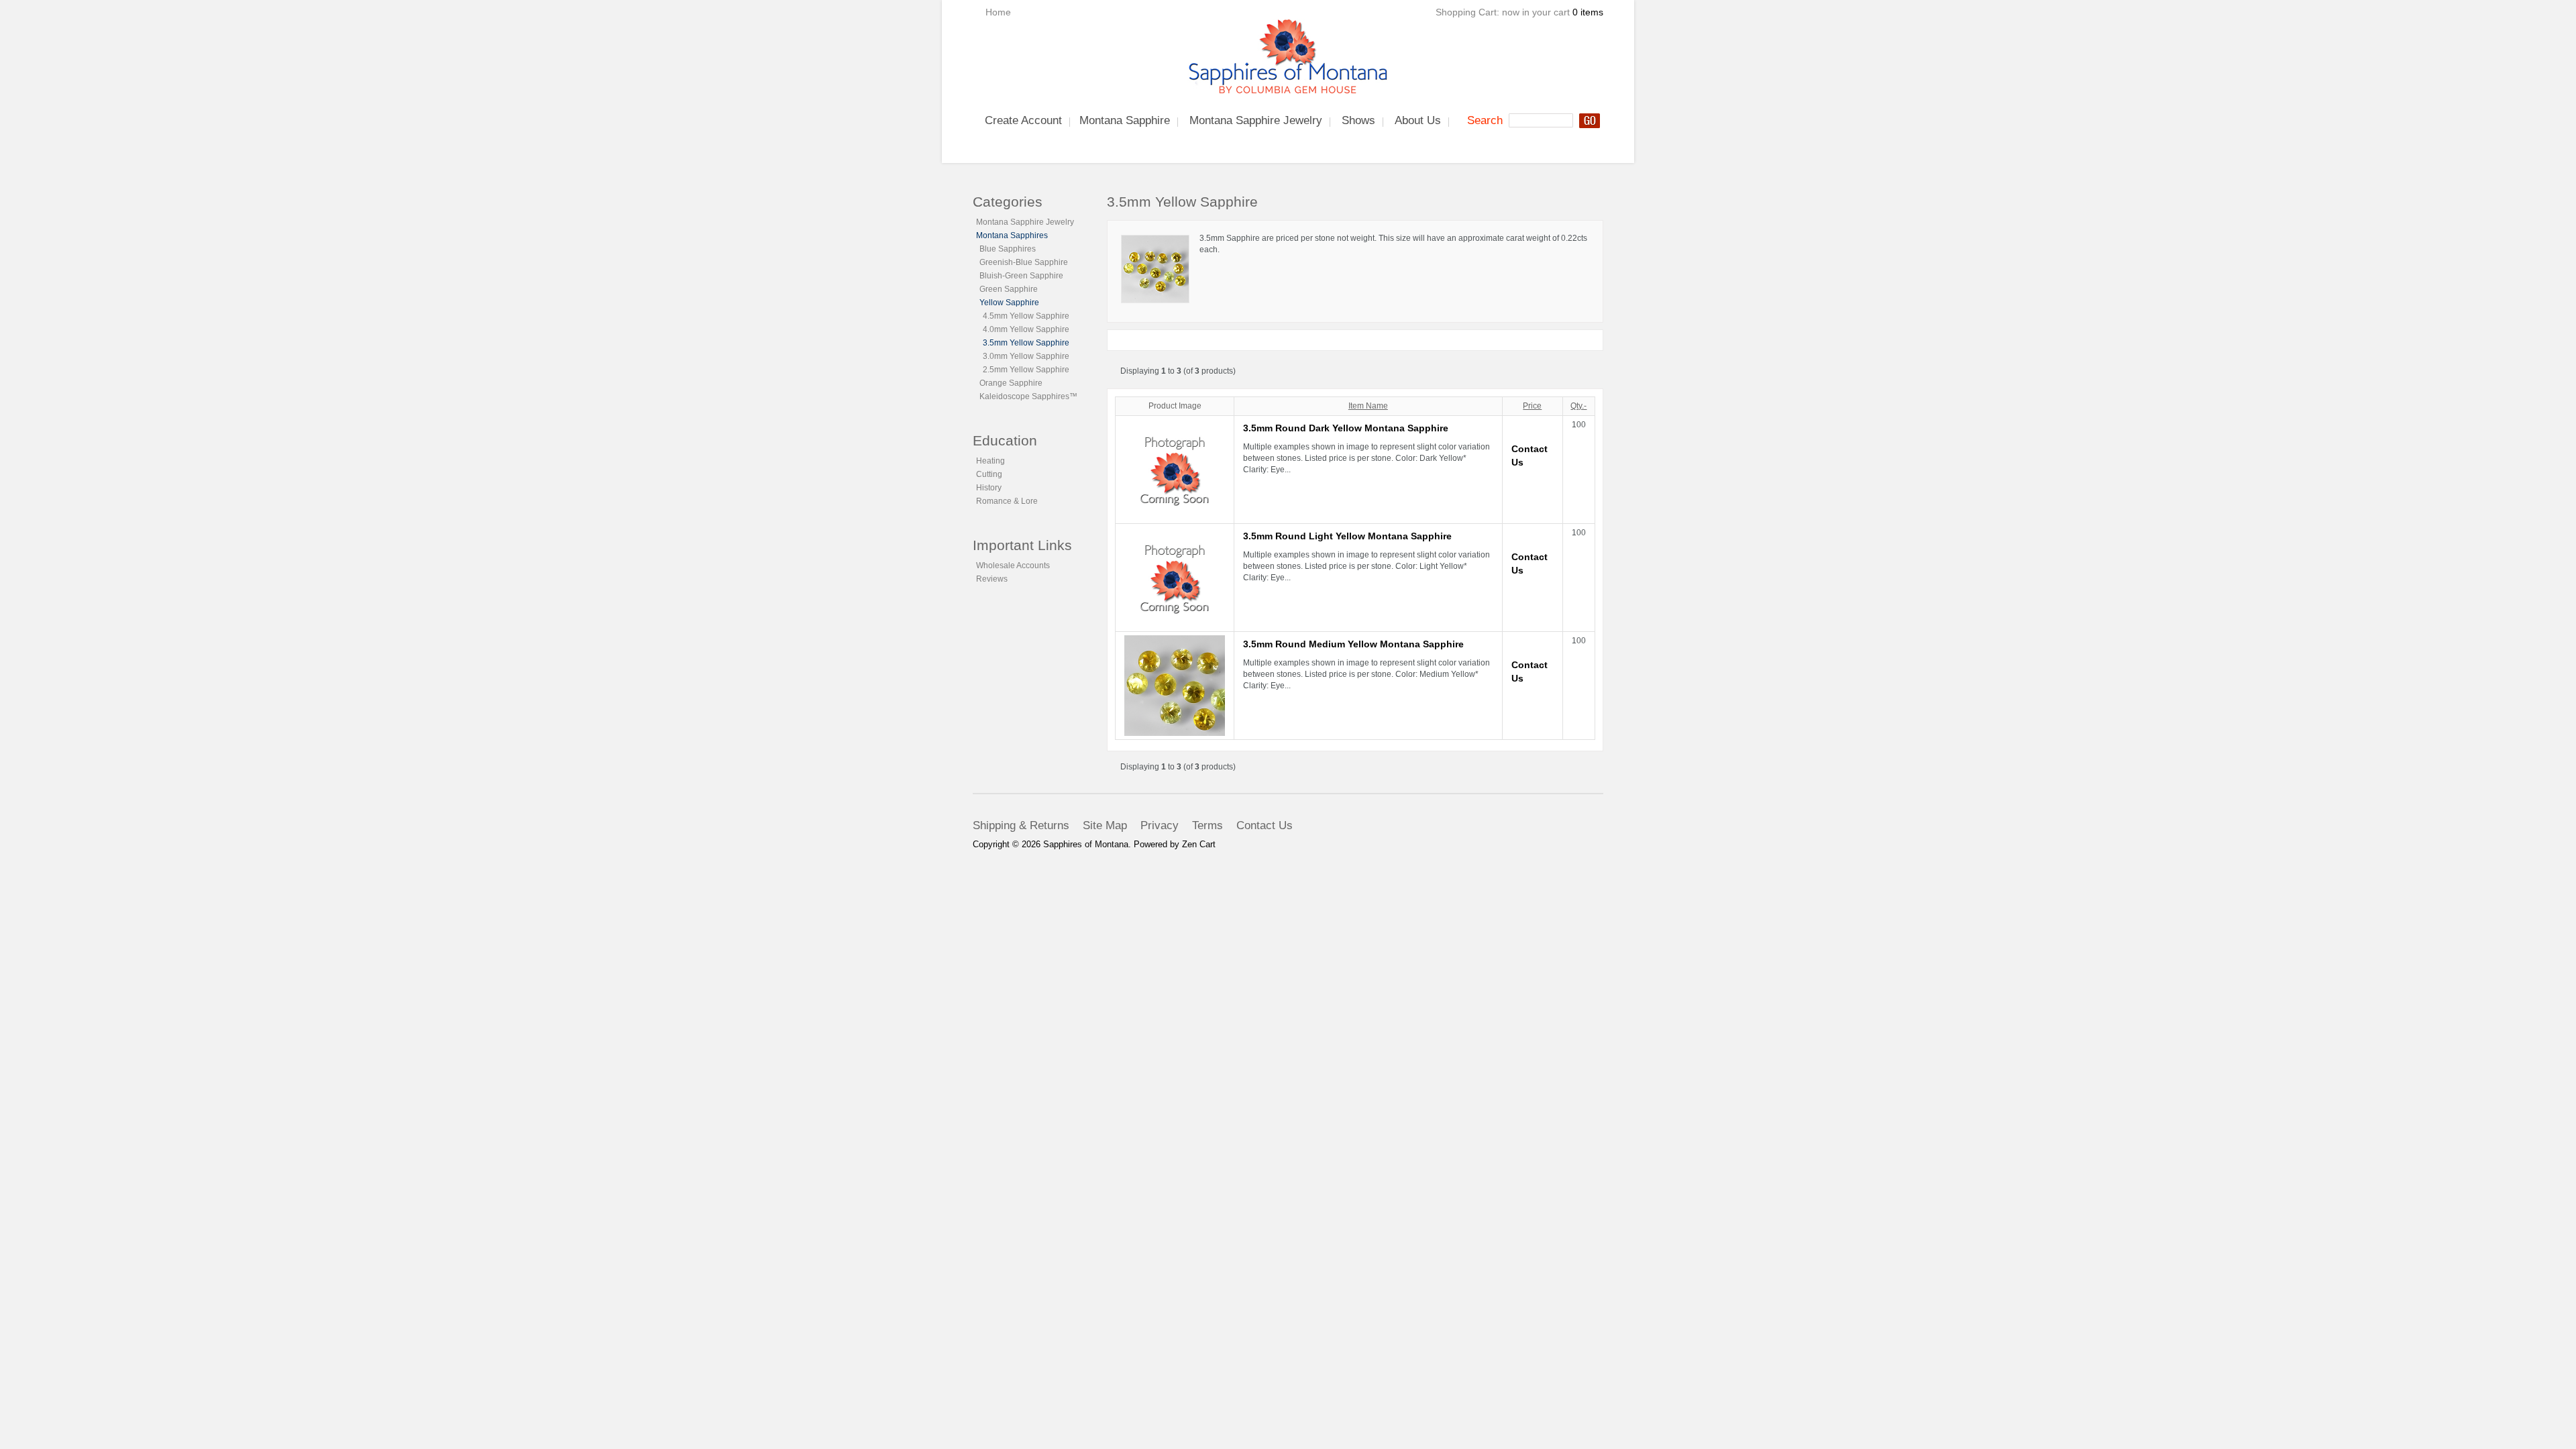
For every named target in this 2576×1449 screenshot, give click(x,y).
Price (1532, 406)
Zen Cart (1199, 844)
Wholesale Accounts (1013, 566)
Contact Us (1265, 825)
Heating (990, 461)
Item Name (1368, 406)
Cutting (989, 474)
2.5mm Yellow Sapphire (1026, 370)
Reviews (992, 579)
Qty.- (1578, 406)
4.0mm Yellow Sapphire (1026, 329)
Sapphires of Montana (1086, 844)
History (989, 488)
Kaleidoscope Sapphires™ (1028, 396)
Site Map (1105, 825)
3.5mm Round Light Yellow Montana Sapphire (1347, 536)
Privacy (1160, 825)
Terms (1207, 825)
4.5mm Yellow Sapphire (1026, 316)
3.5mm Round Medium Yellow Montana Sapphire (1353, 644)
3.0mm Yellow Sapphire (1026, 356)
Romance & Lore (1007, 501)
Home (998, 12)
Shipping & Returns (1021, 825)
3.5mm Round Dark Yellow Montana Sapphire (1346, 428)
